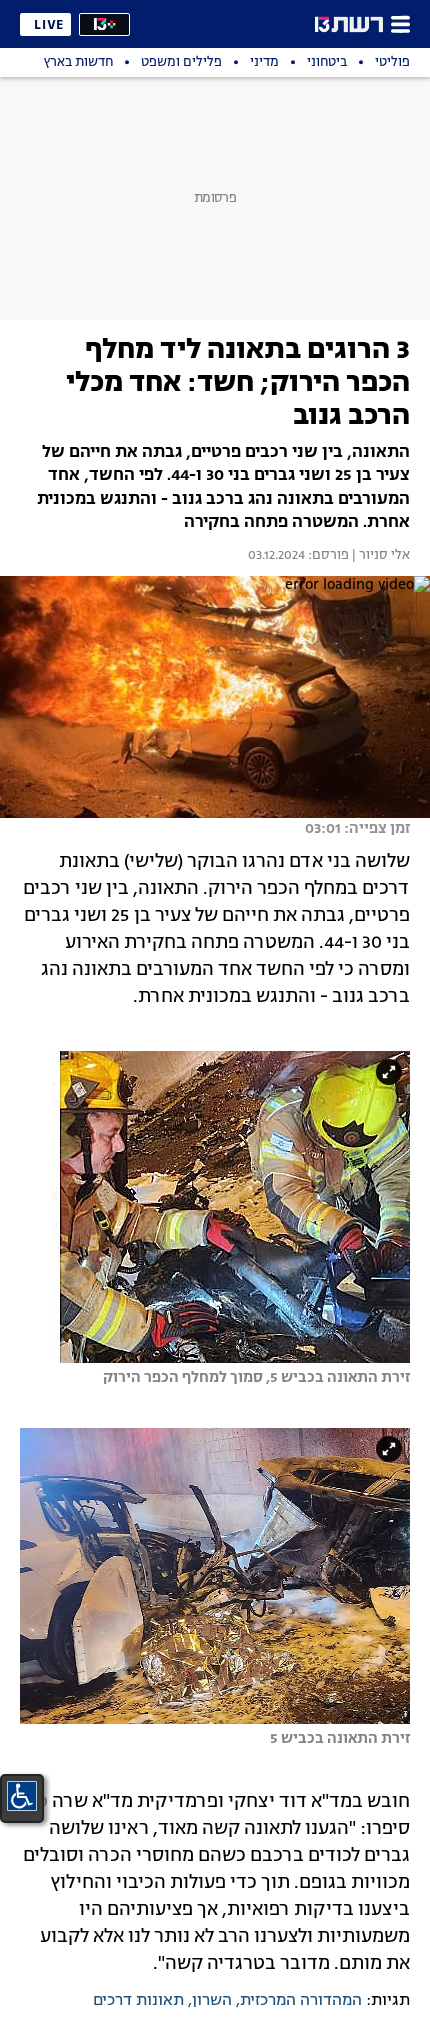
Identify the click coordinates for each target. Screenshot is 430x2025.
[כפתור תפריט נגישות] (22, 1796)
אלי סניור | (379, 556)
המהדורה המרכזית (301, 2001)
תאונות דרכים (138, 2001)
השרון (212, 2001)
